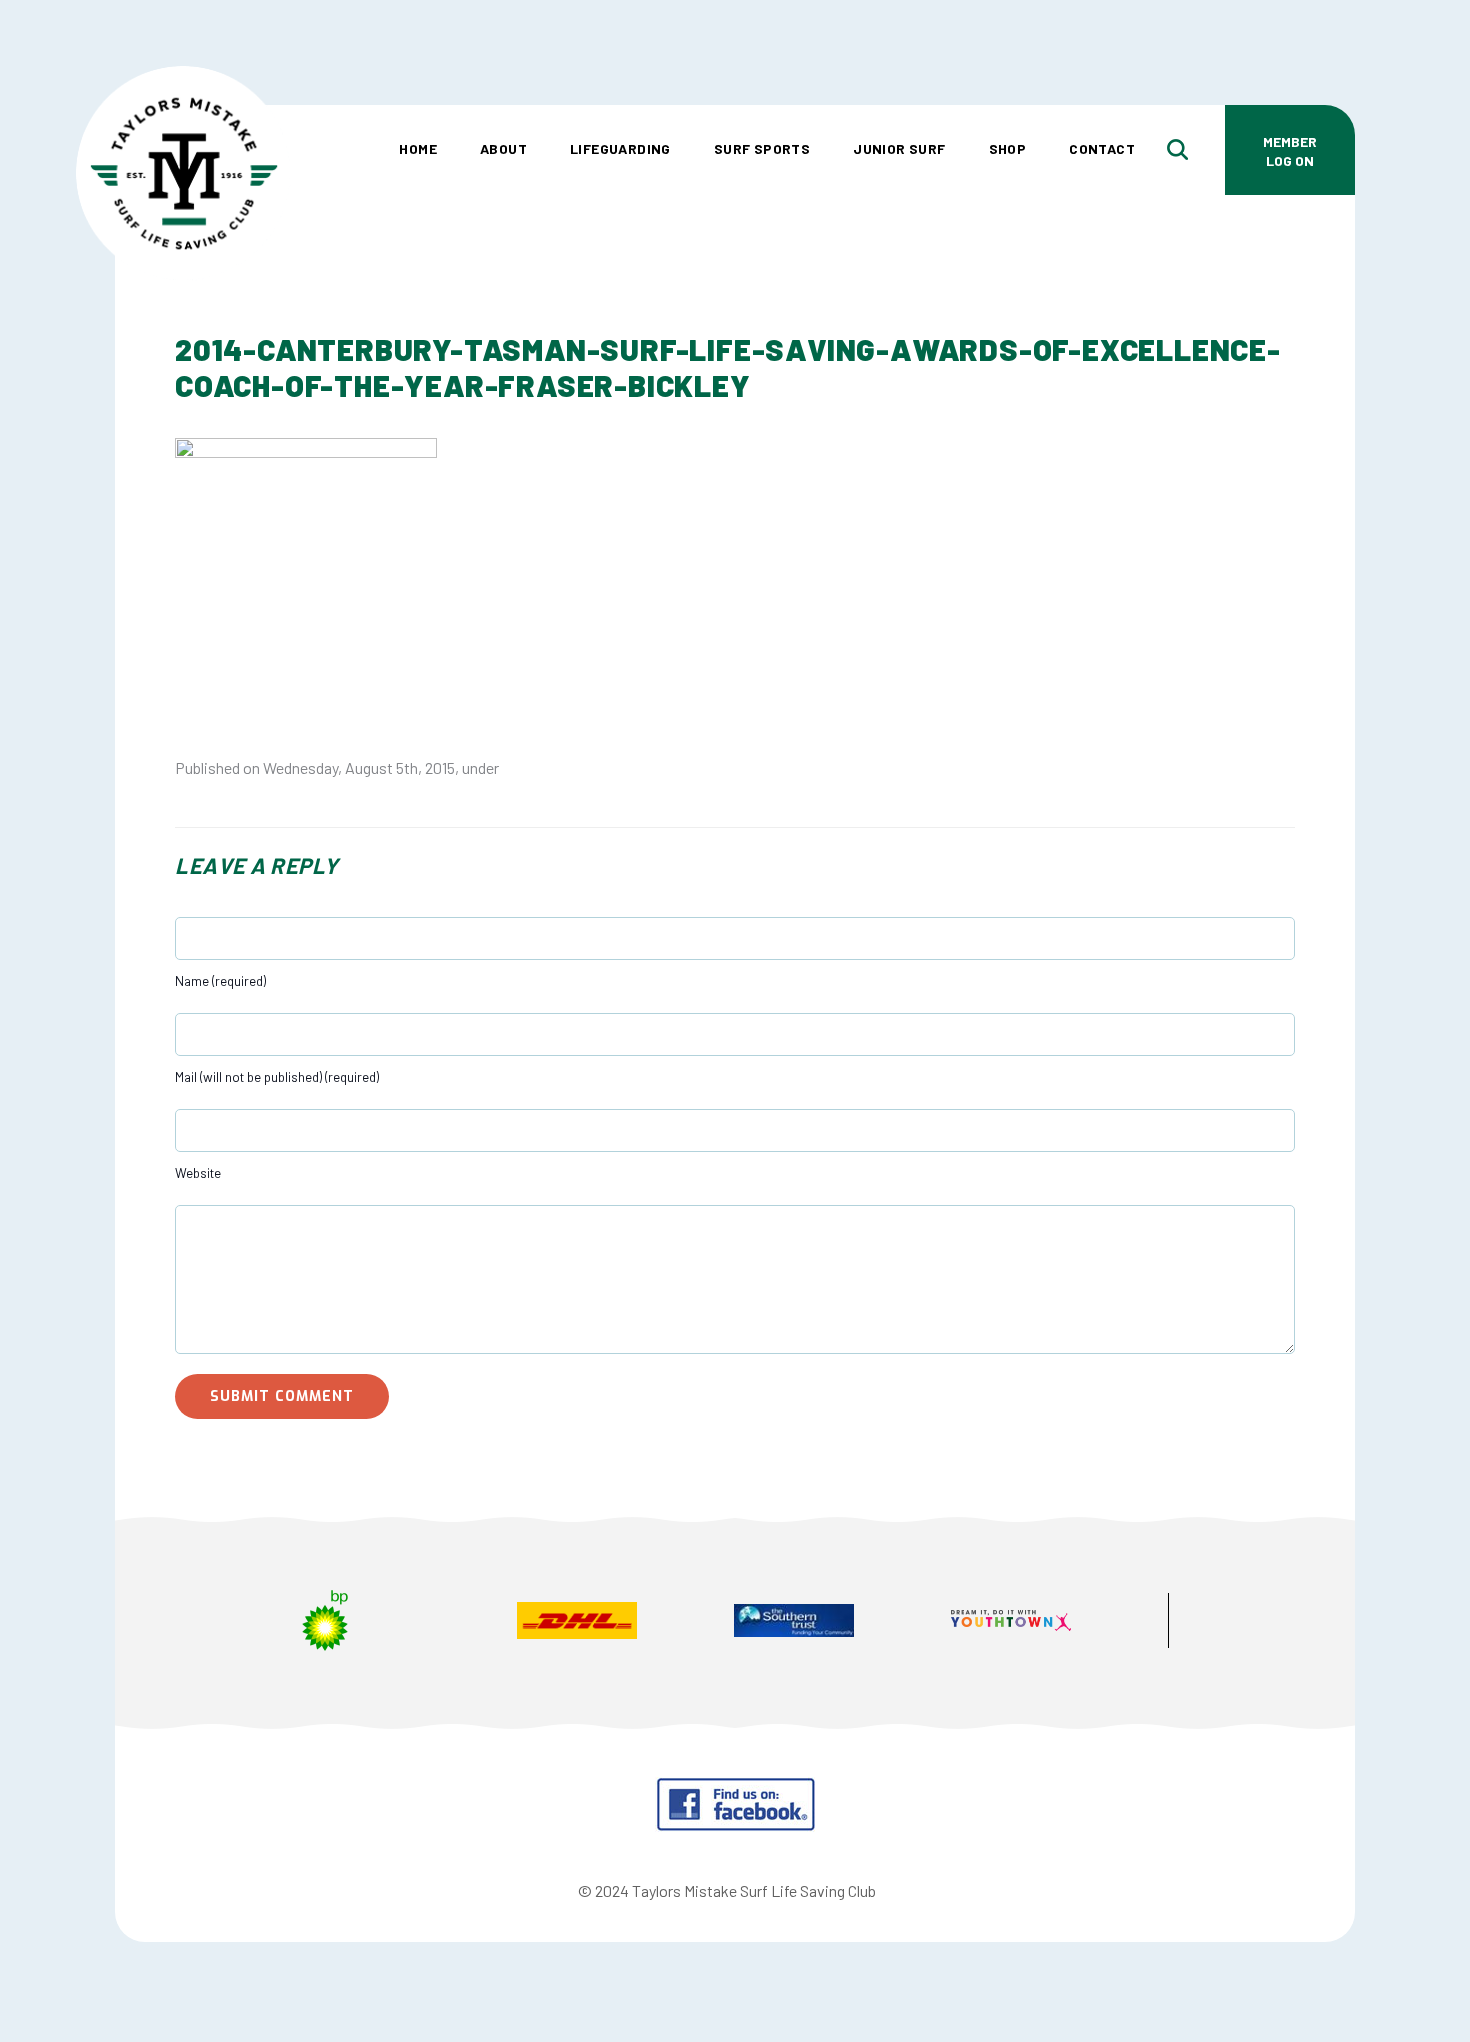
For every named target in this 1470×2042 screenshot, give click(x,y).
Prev (210, 1623)
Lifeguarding (620, 148)
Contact (1102, 148)
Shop (1008, 148)
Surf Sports (762, 148)
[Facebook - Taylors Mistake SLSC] (735, 1825)
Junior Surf (899, 148)
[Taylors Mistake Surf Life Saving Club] (183, 95)
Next (1259, 1623)
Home (418, 148)
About (503, 148)
